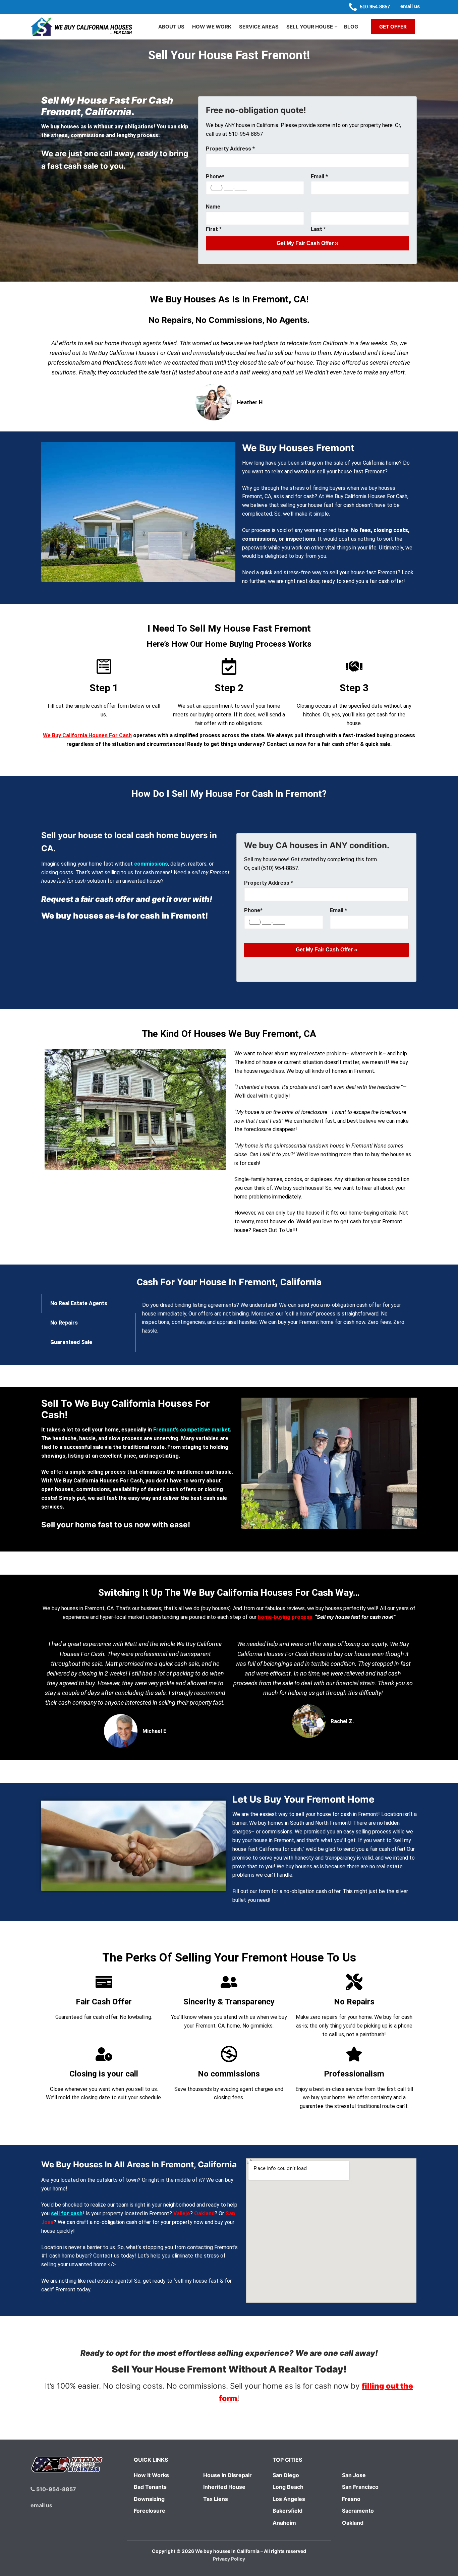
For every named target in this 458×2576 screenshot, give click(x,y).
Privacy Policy (229, 2559)
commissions (151, 864)
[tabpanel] (276, 1322)
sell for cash (67, 2213)
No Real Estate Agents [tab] (79, 1303)
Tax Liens (216, 2499)
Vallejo (182, 2213)
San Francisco (360, 2487)
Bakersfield (288, 2511)
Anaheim (284, 2523)
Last (318, 229)
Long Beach (288, 2487)
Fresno (351, 2499)
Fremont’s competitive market (192, 1430)
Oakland (204, 2213)
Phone (215, 177)
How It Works (151, 2475)
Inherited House (224, 2487)
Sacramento (358, 2511)
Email (319, 177)
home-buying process (285, 1617)
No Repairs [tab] (64, 1323)
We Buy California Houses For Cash (87, 735)
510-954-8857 (55, 2489)
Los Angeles (289, 2499)
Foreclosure (150, 2511)
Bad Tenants (150, 2487)
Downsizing (149, 2499)
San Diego (286, 2475)
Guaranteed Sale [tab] (71, 1342)
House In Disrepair (227, 2475)
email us (41, 2505)
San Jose (354, 2475)
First (214, 229)
